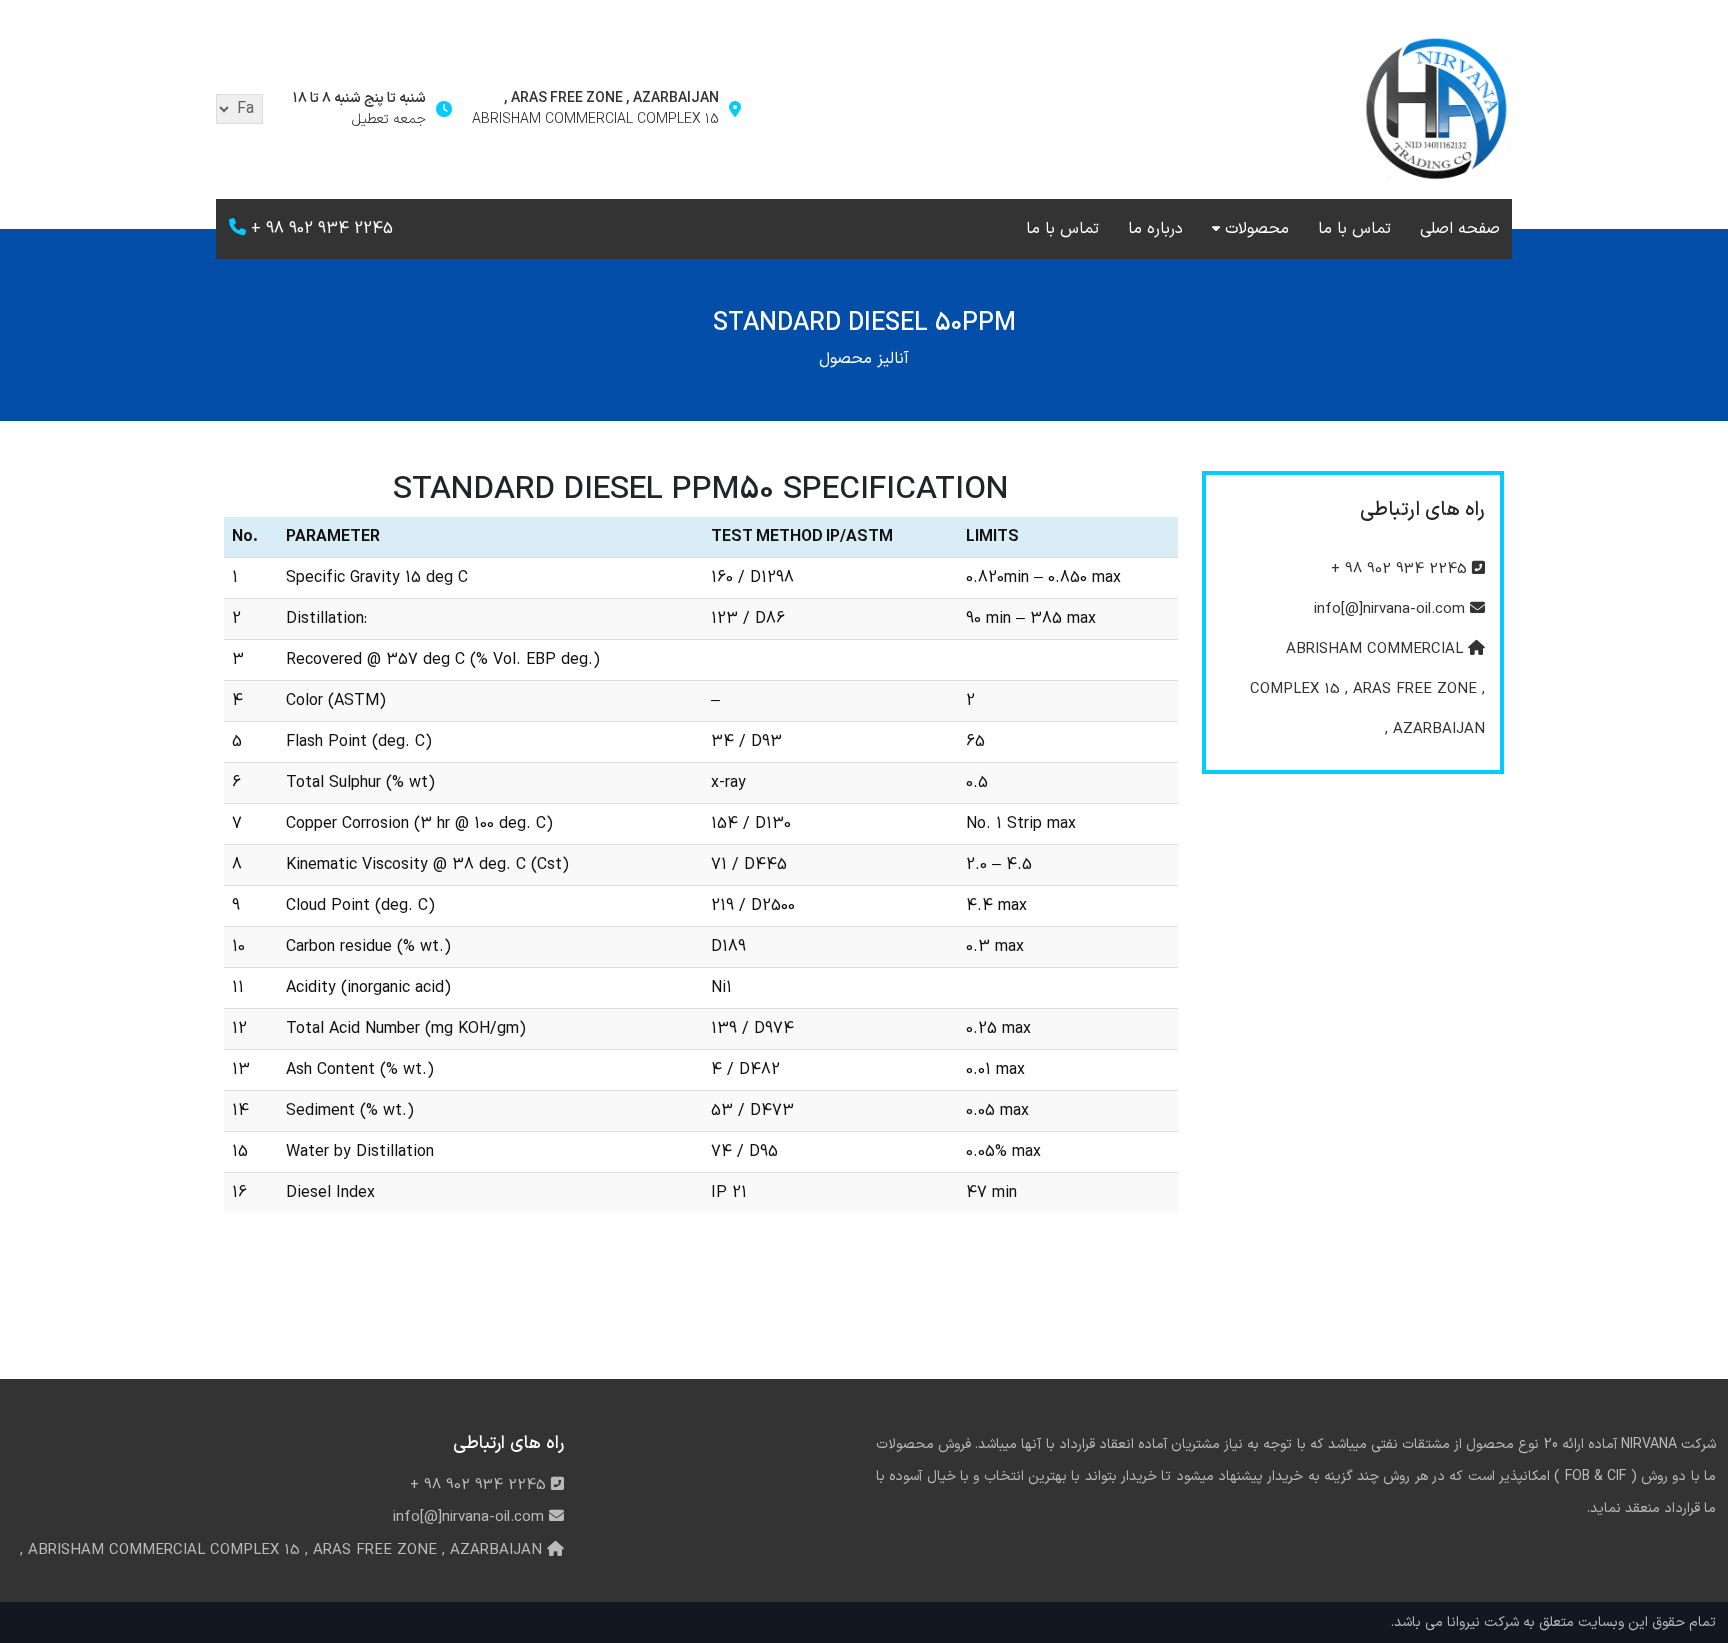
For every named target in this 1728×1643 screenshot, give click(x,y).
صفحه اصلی (1460, 229)
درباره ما (1155, 229)
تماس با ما (1354, 229)
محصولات (1257, 229)
